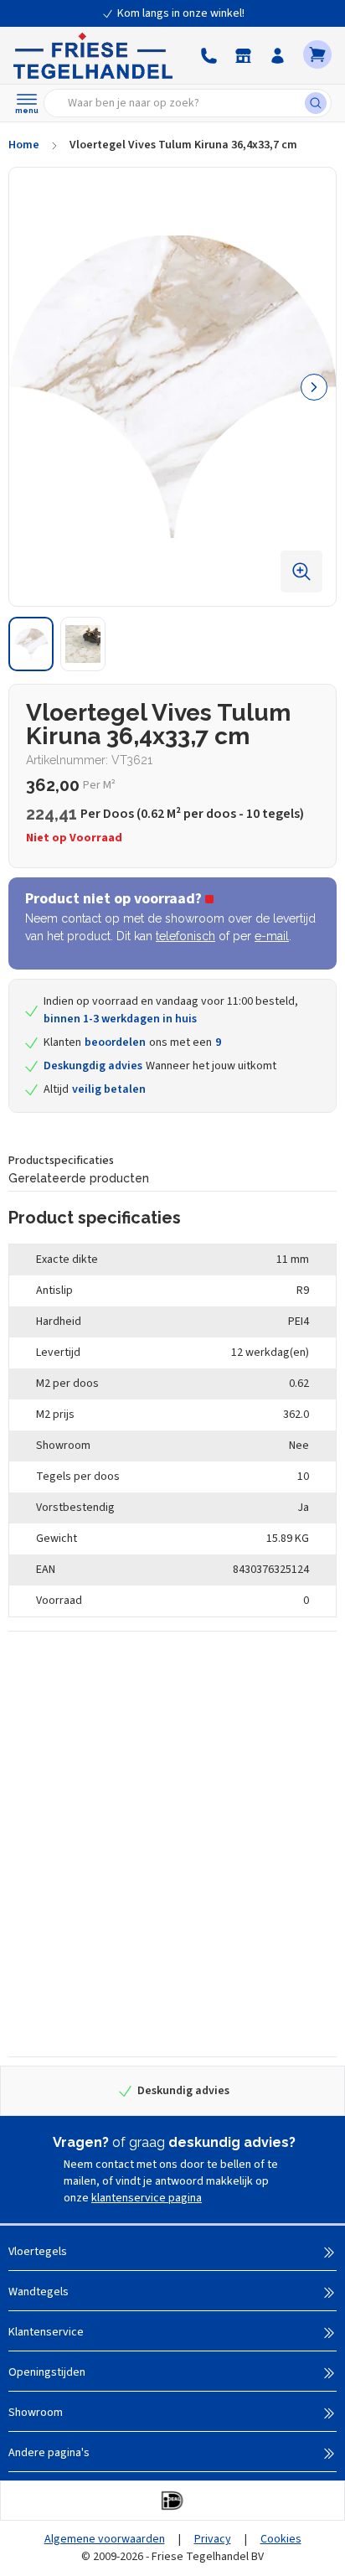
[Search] (318, 103)
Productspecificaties (61, 1161)
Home (24, 145)
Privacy (213, 2539)
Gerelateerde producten (79, 1178)
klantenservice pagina (147, 2198)
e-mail (272, 936)
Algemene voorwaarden (105, 2539)
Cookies (281, 2539)
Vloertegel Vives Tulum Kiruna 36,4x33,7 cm (183, 145)
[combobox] (180, 103)
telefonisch (185, 936)
